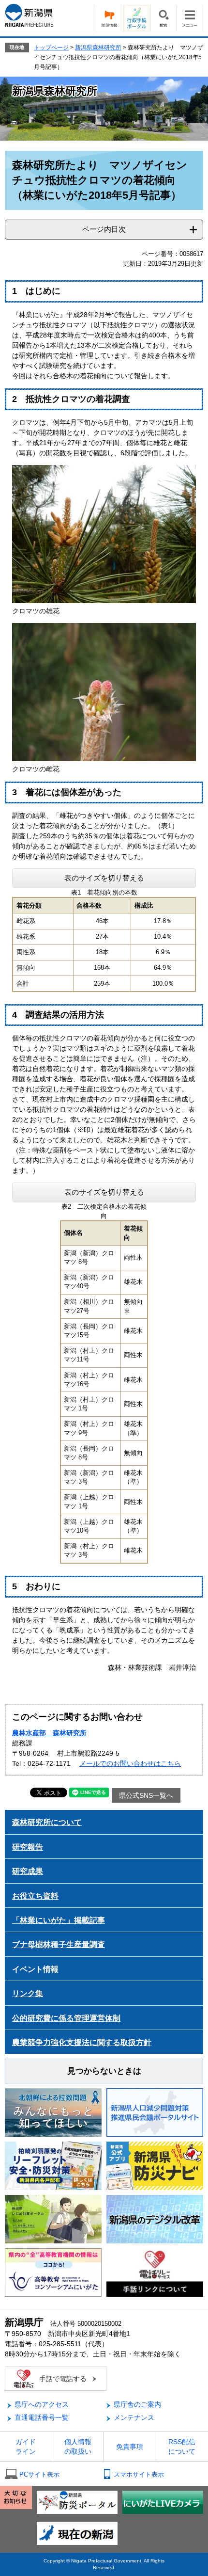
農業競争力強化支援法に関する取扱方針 (82, 2042)
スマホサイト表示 (139, 2474)
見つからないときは (104, 2071)
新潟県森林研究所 (98, 48)
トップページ (51, 48)
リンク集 (28, 1993)
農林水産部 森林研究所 (49, 1733)
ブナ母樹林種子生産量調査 (59, 1944)
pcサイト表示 (39, 2474)
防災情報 (109, 18)
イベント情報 (35, 1969)
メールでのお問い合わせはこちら (130, 1763)
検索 (163, 18)
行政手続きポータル (136, 18)
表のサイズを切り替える (104, 878)
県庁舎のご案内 (137, 2404)
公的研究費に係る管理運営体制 (66, 2018)
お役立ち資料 (35, 1896)
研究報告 (28, 1847)
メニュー (190, 18)
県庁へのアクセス (42, 2404)
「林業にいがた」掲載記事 (59, 1920)
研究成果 (28, 1871)
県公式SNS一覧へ (146, 1795)
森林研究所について (47, 1822)
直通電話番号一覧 (42, 2417)
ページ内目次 (104, 229)
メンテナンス (134, 2417)
